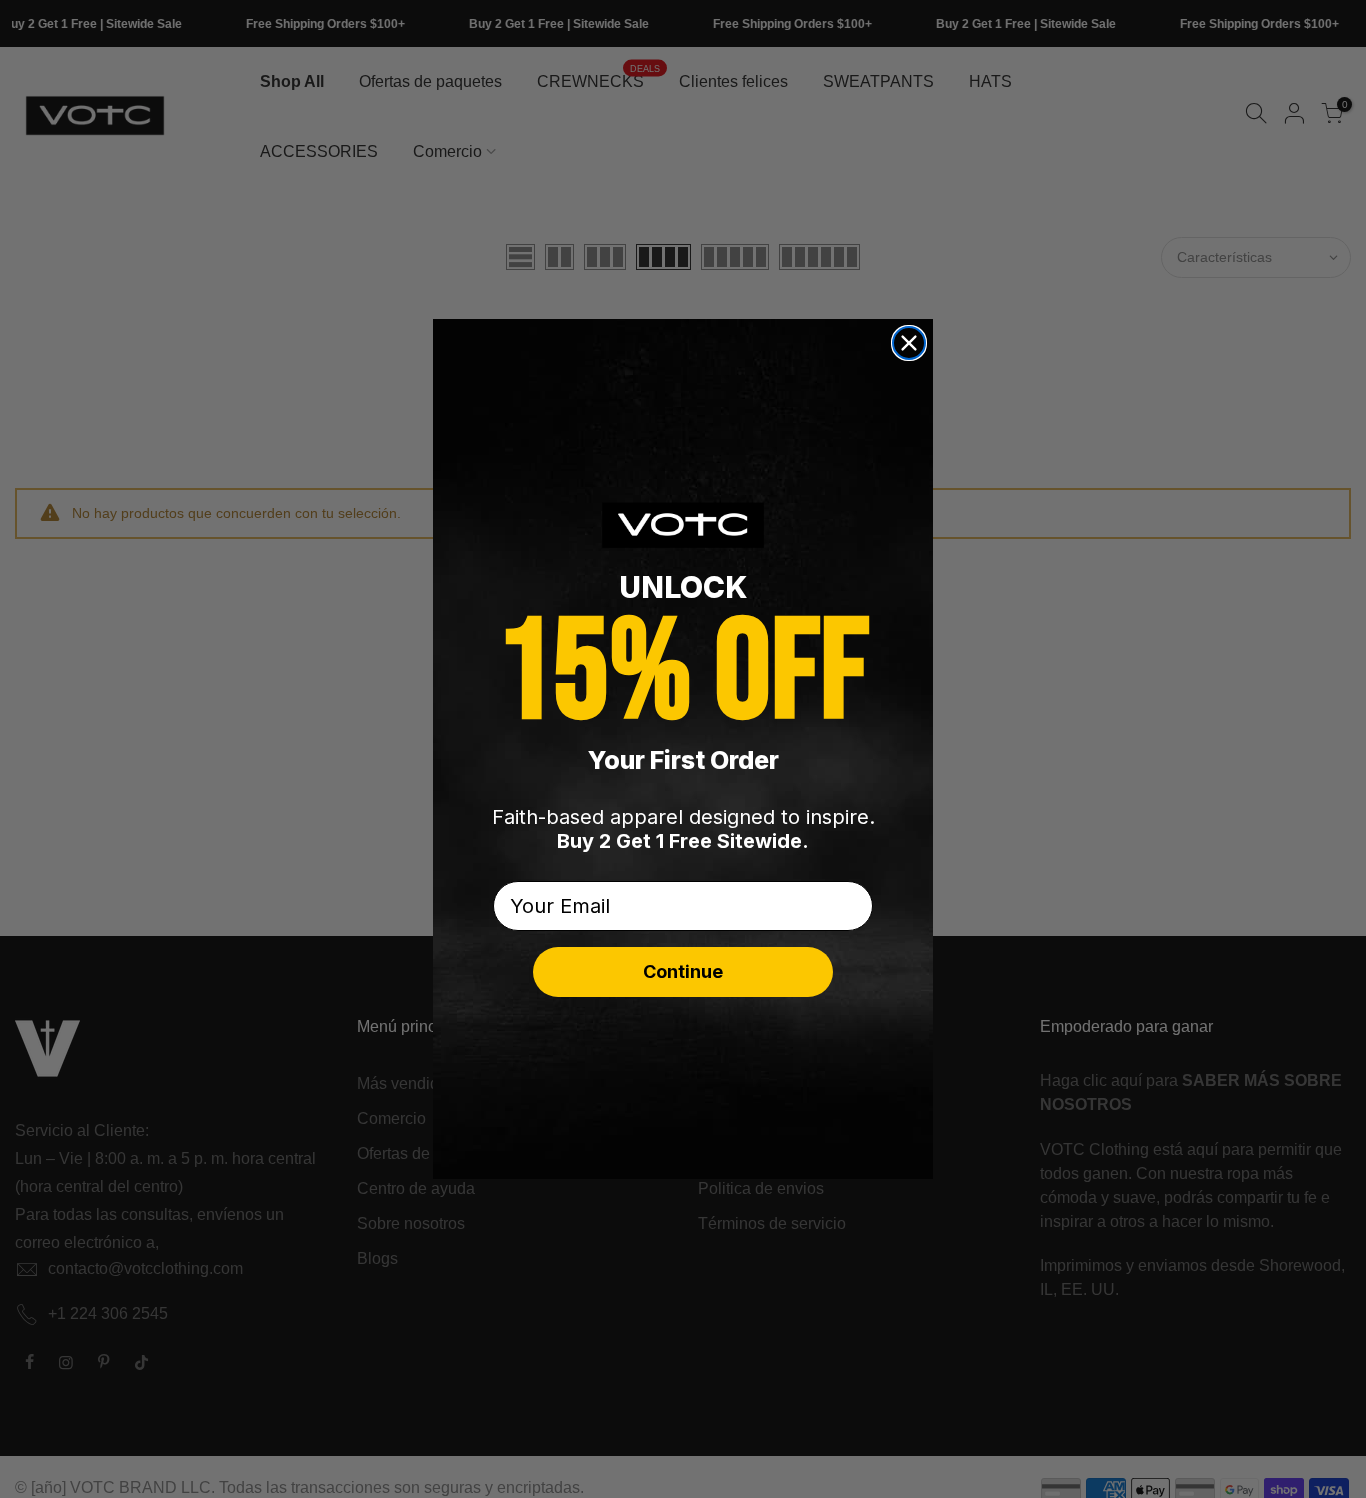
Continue (683, 971)
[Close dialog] (909, 343)
